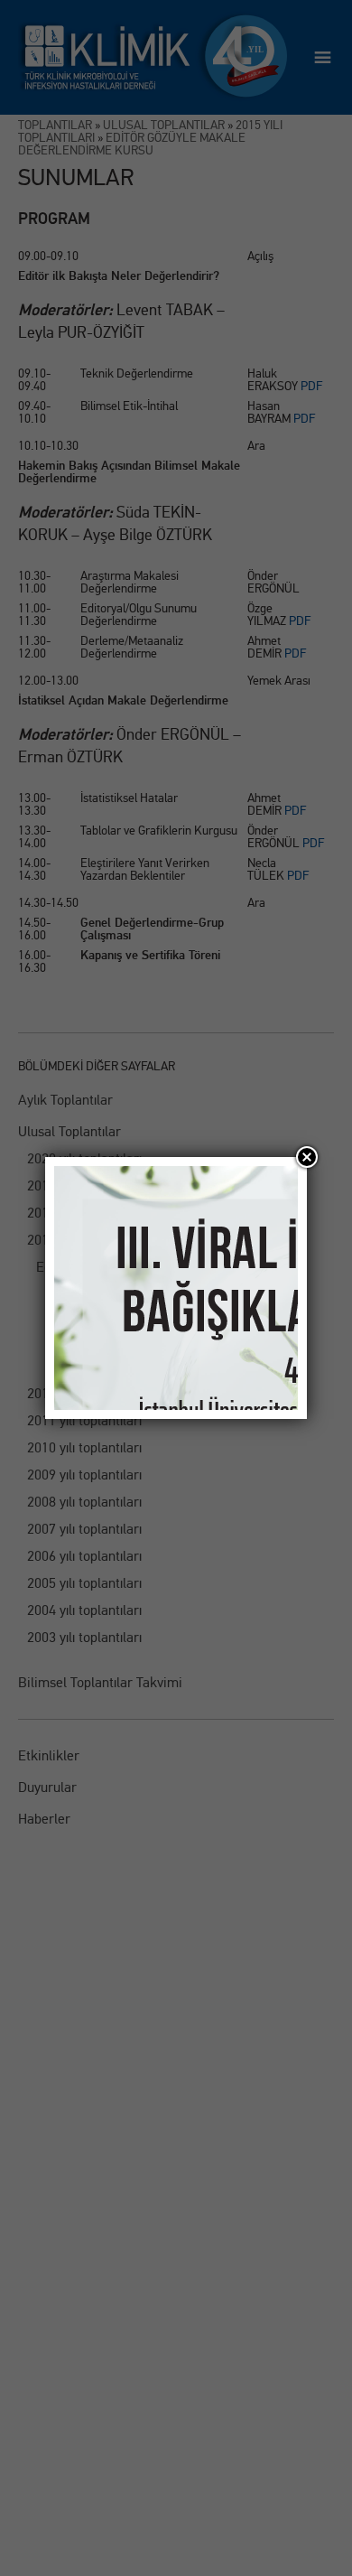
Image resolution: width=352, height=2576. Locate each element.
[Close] (307, 1157)
